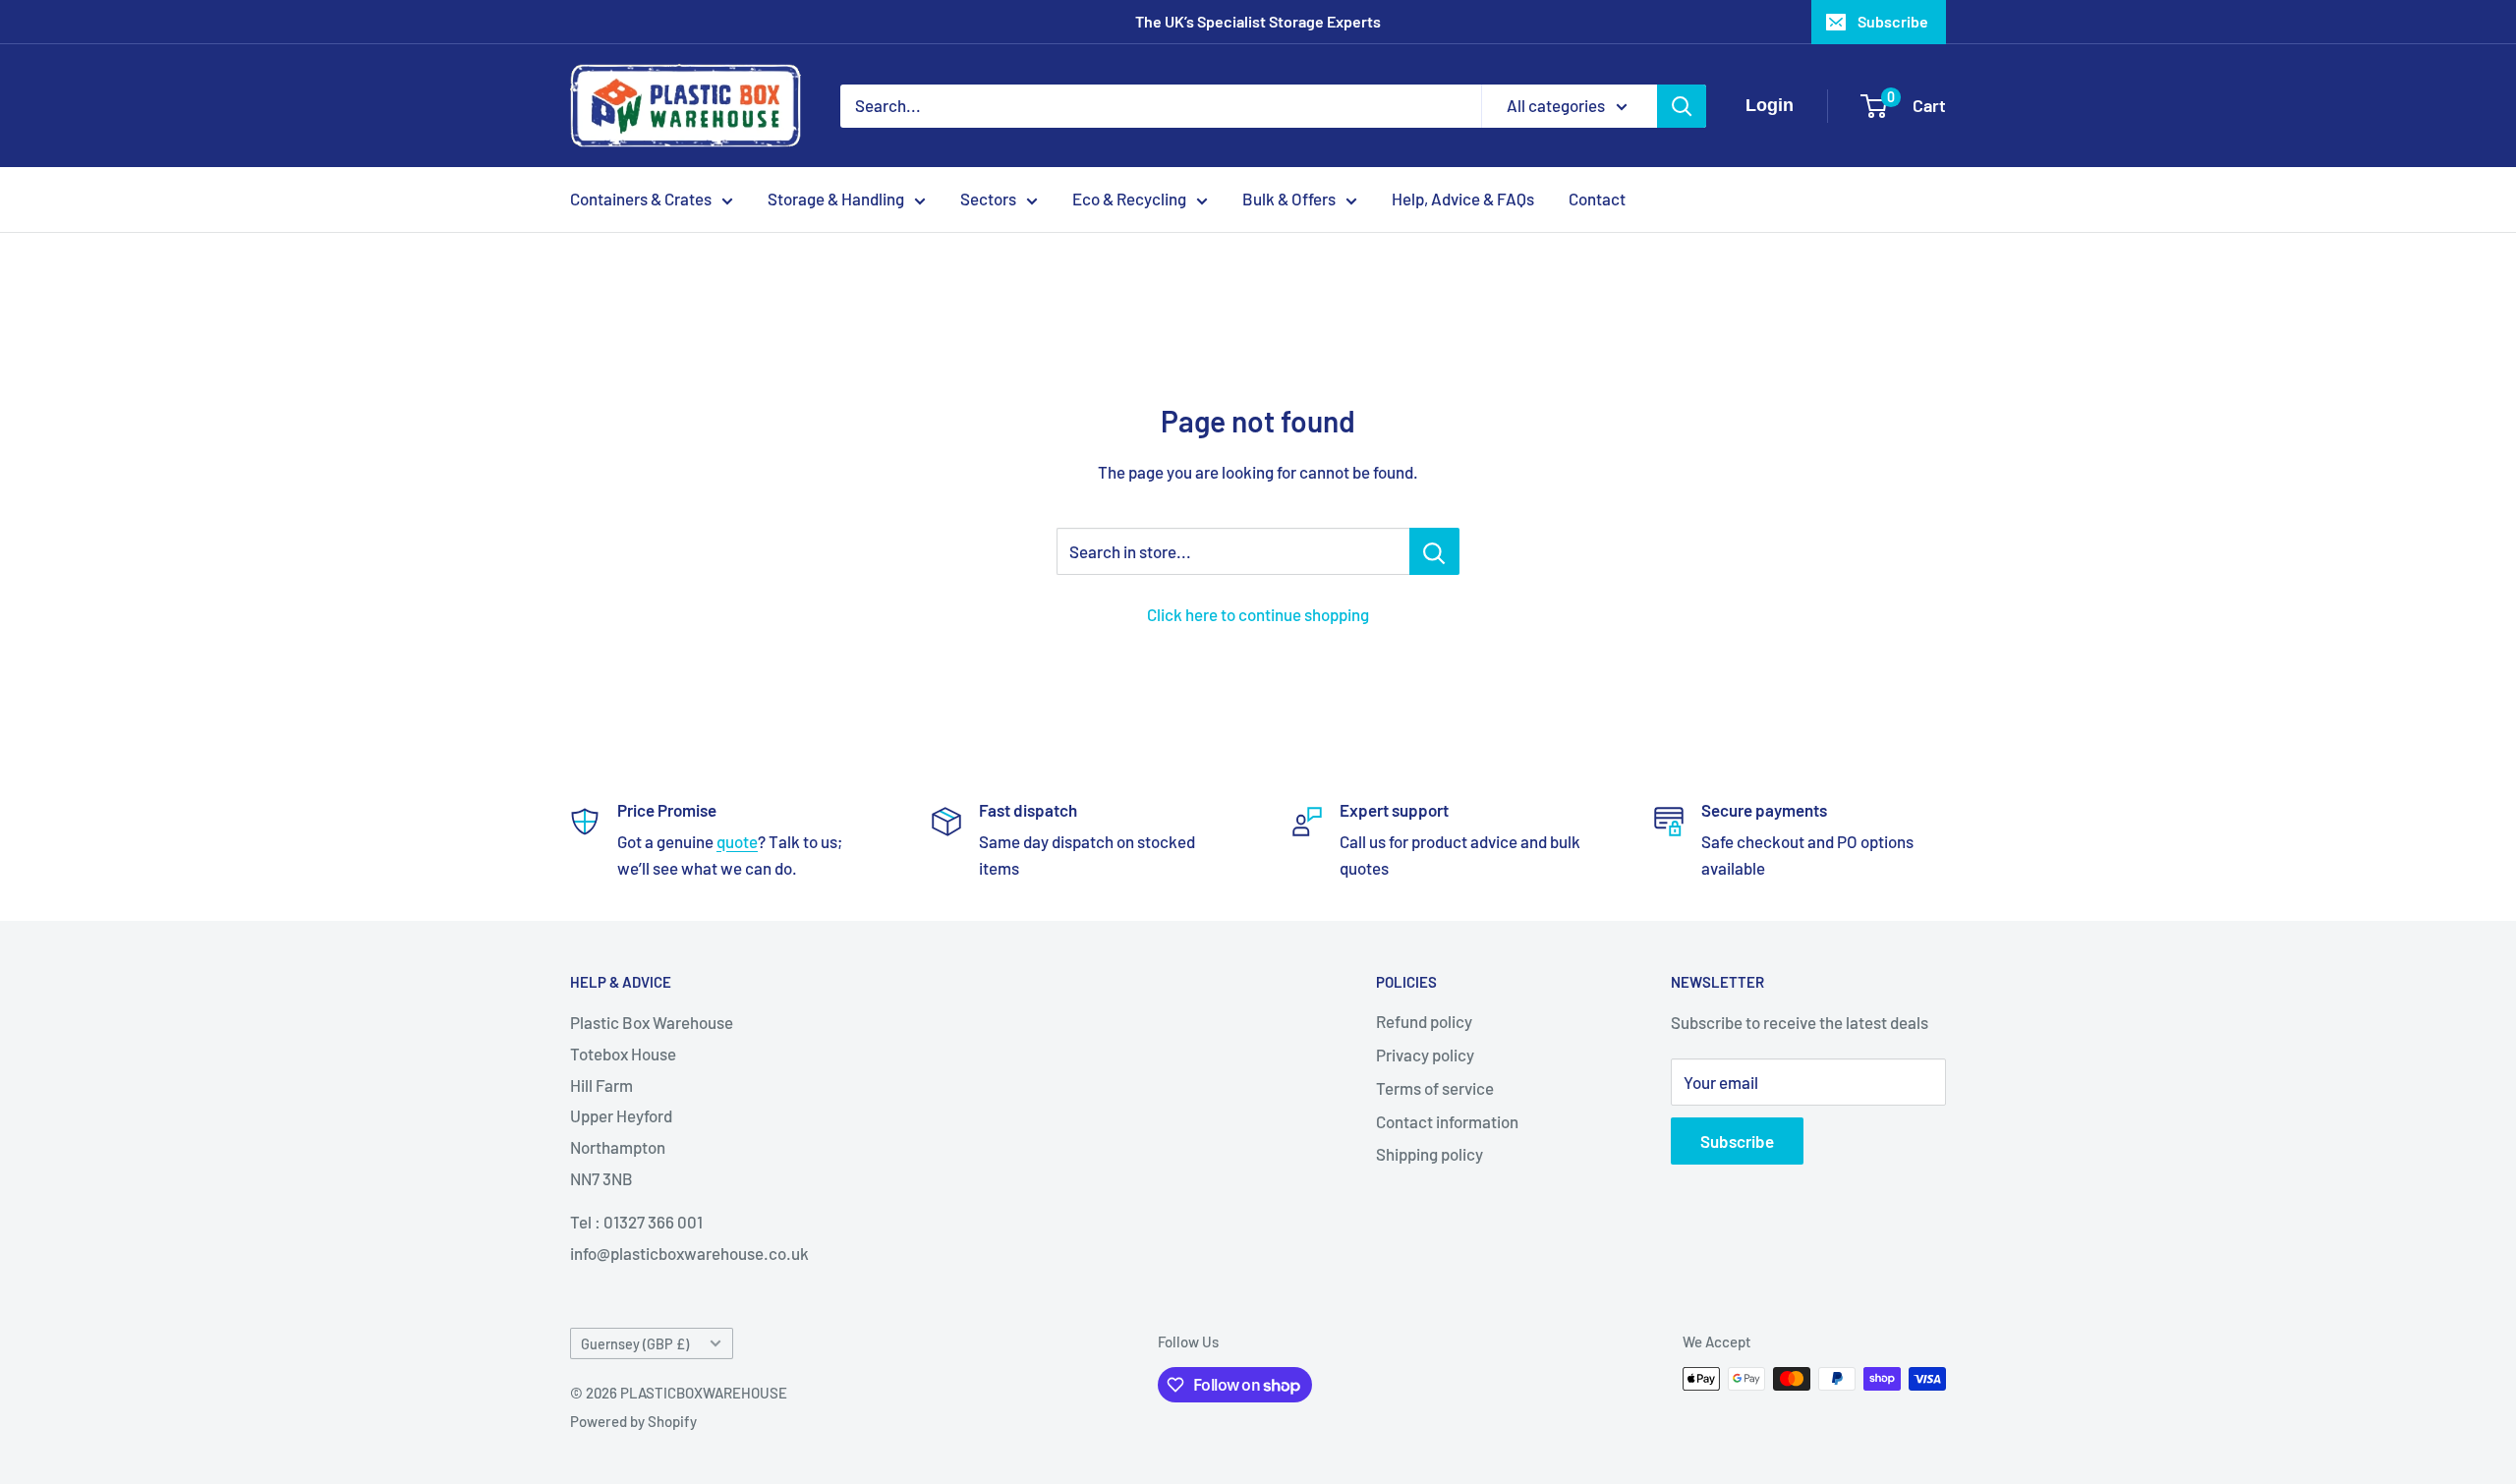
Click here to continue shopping (1258, 614)
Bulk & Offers (1289, 199)
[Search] (1682, 106)
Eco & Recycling (1129, 199)
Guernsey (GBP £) (635, 1344)
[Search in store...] (1434, 551)
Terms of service (1435, 1088)
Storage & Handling (836, 199)
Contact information (1447, 1121)
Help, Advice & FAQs (1463, 199)
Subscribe (1893, 21)
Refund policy (1424, 1021)
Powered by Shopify (633, 1421)
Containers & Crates (641, 199)
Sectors (988, 199)
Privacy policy (1425, 1055)
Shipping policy (1430, 1154)
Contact (1597, 199)
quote (737, 841)
